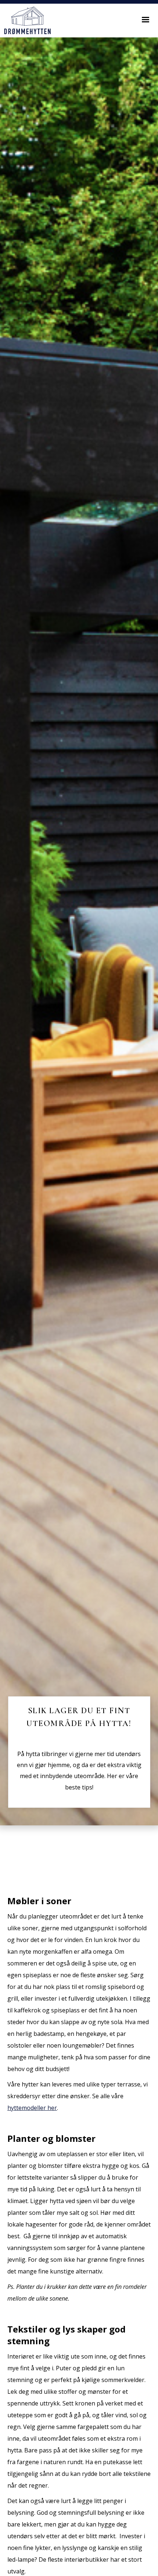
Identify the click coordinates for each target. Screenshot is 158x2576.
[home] (26, 21)
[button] (146, 20)
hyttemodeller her (32, 2108)
